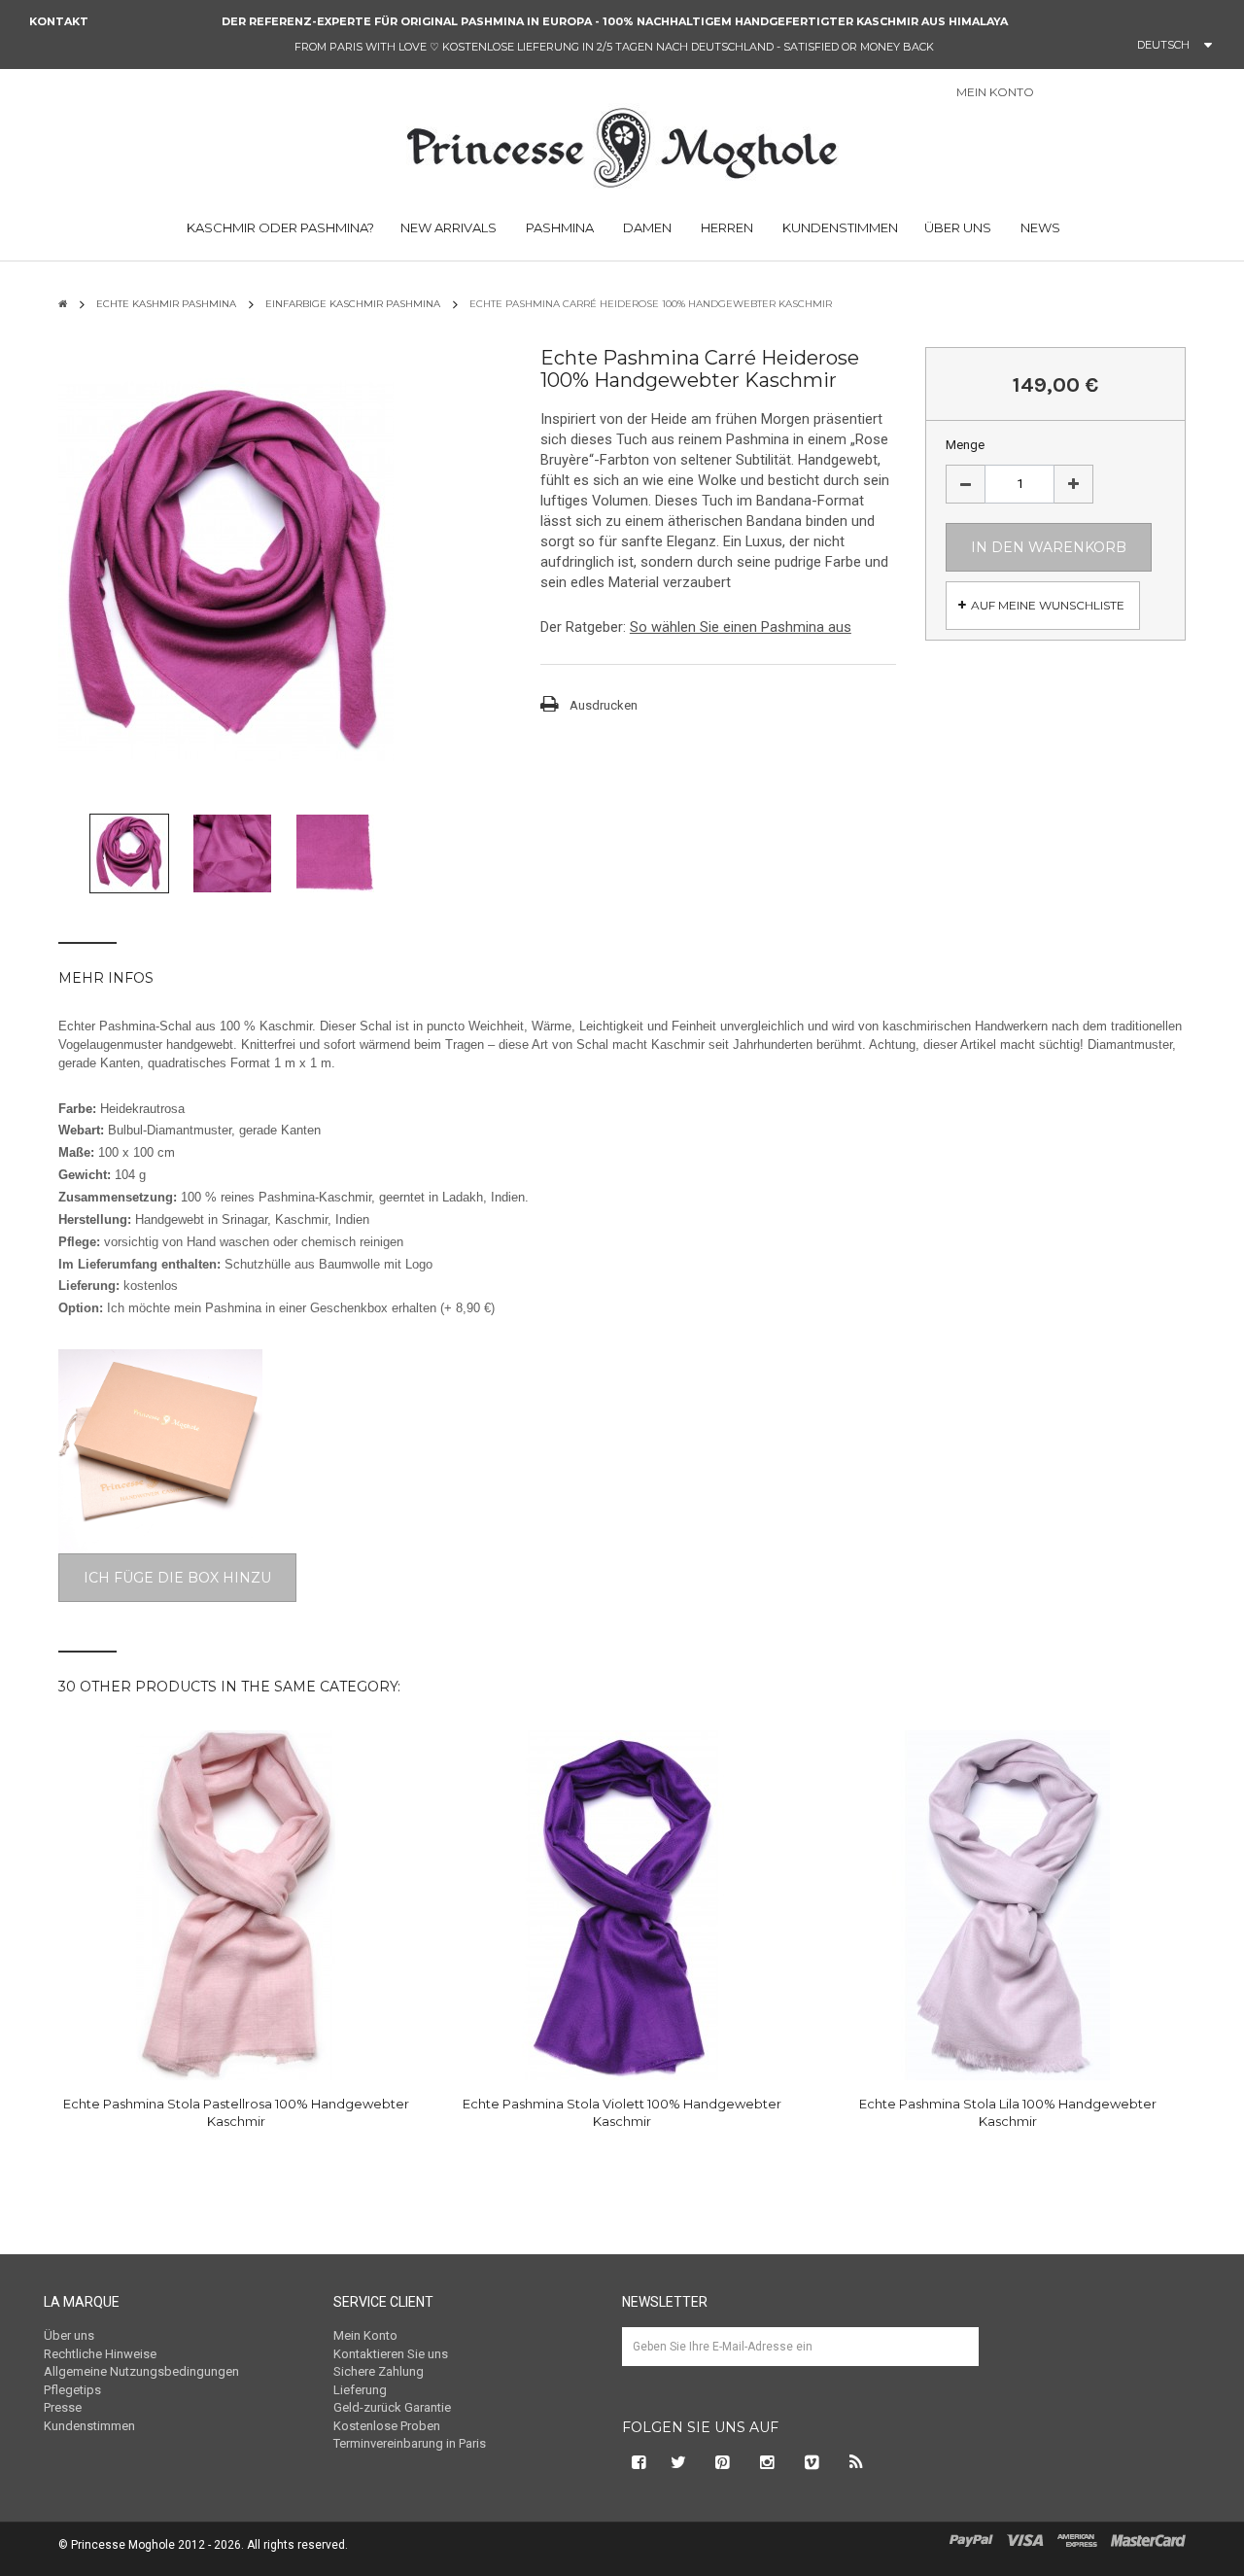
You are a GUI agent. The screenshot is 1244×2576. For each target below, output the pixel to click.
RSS (857, 2462)
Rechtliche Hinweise (100, 2354)
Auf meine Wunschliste (1048, 605)
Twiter (678, 2462)
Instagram (768, 2462)
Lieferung (360, 2390)
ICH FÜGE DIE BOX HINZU (177, 1578)
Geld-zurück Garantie (392, 2407)
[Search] (1224, 97)
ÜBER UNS (958, 227)
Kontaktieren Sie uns (391, 2354)
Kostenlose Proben (387, 2426)
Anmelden (1073, 94)
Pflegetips (72, 2390)
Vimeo (812, 2462)
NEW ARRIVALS (449, 227)
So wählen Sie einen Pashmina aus (741, 627)
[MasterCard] (1148, 2540)
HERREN (726, 227)
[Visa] (1025, 2540)
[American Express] (1077, 2540)
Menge (965, 445)
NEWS (1039, 227)
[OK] (955, 2361)
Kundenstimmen (89, 2426)
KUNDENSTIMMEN (839, 227)
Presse (63, 2407)
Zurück (68, 858)
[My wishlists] (1123, 93)
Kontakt (59, 21)
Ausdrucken (604, 705)
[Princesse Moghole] (622, 145)
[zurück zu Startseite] (63, 304)
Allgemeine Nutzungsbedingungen (141, 2371)
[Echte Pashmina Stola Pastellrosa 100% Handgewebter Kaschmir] (236, 1905)
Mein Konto (365, 2335)
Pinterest (723, 2462)
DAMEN (646, 227)
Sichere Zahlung (379, 2371)
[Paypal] (971, 2540)
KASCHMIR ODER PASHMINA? (279, 227)
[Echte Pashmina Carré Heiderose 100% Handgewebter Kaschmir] (129, 853)
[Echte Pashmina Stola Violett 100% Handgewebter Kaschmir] (622, 1905)
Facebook (637, 2462)
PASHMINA (558, 227)
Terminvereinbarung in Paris (410, 2443)
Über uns (69, 2335)
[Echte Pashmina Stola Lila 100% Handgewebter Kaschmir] (1008, 1905)
